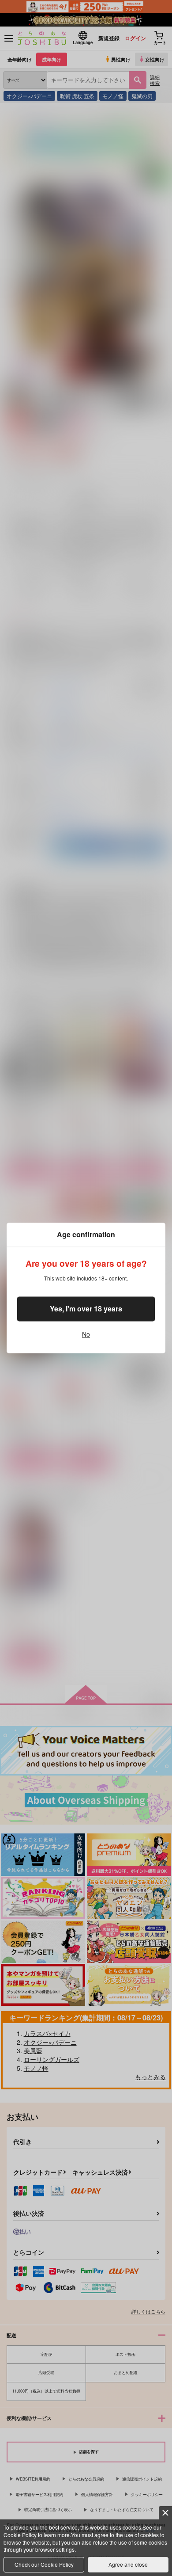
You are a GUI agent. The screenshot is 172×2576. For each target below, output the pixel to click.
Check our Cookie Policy (44, 2564)
